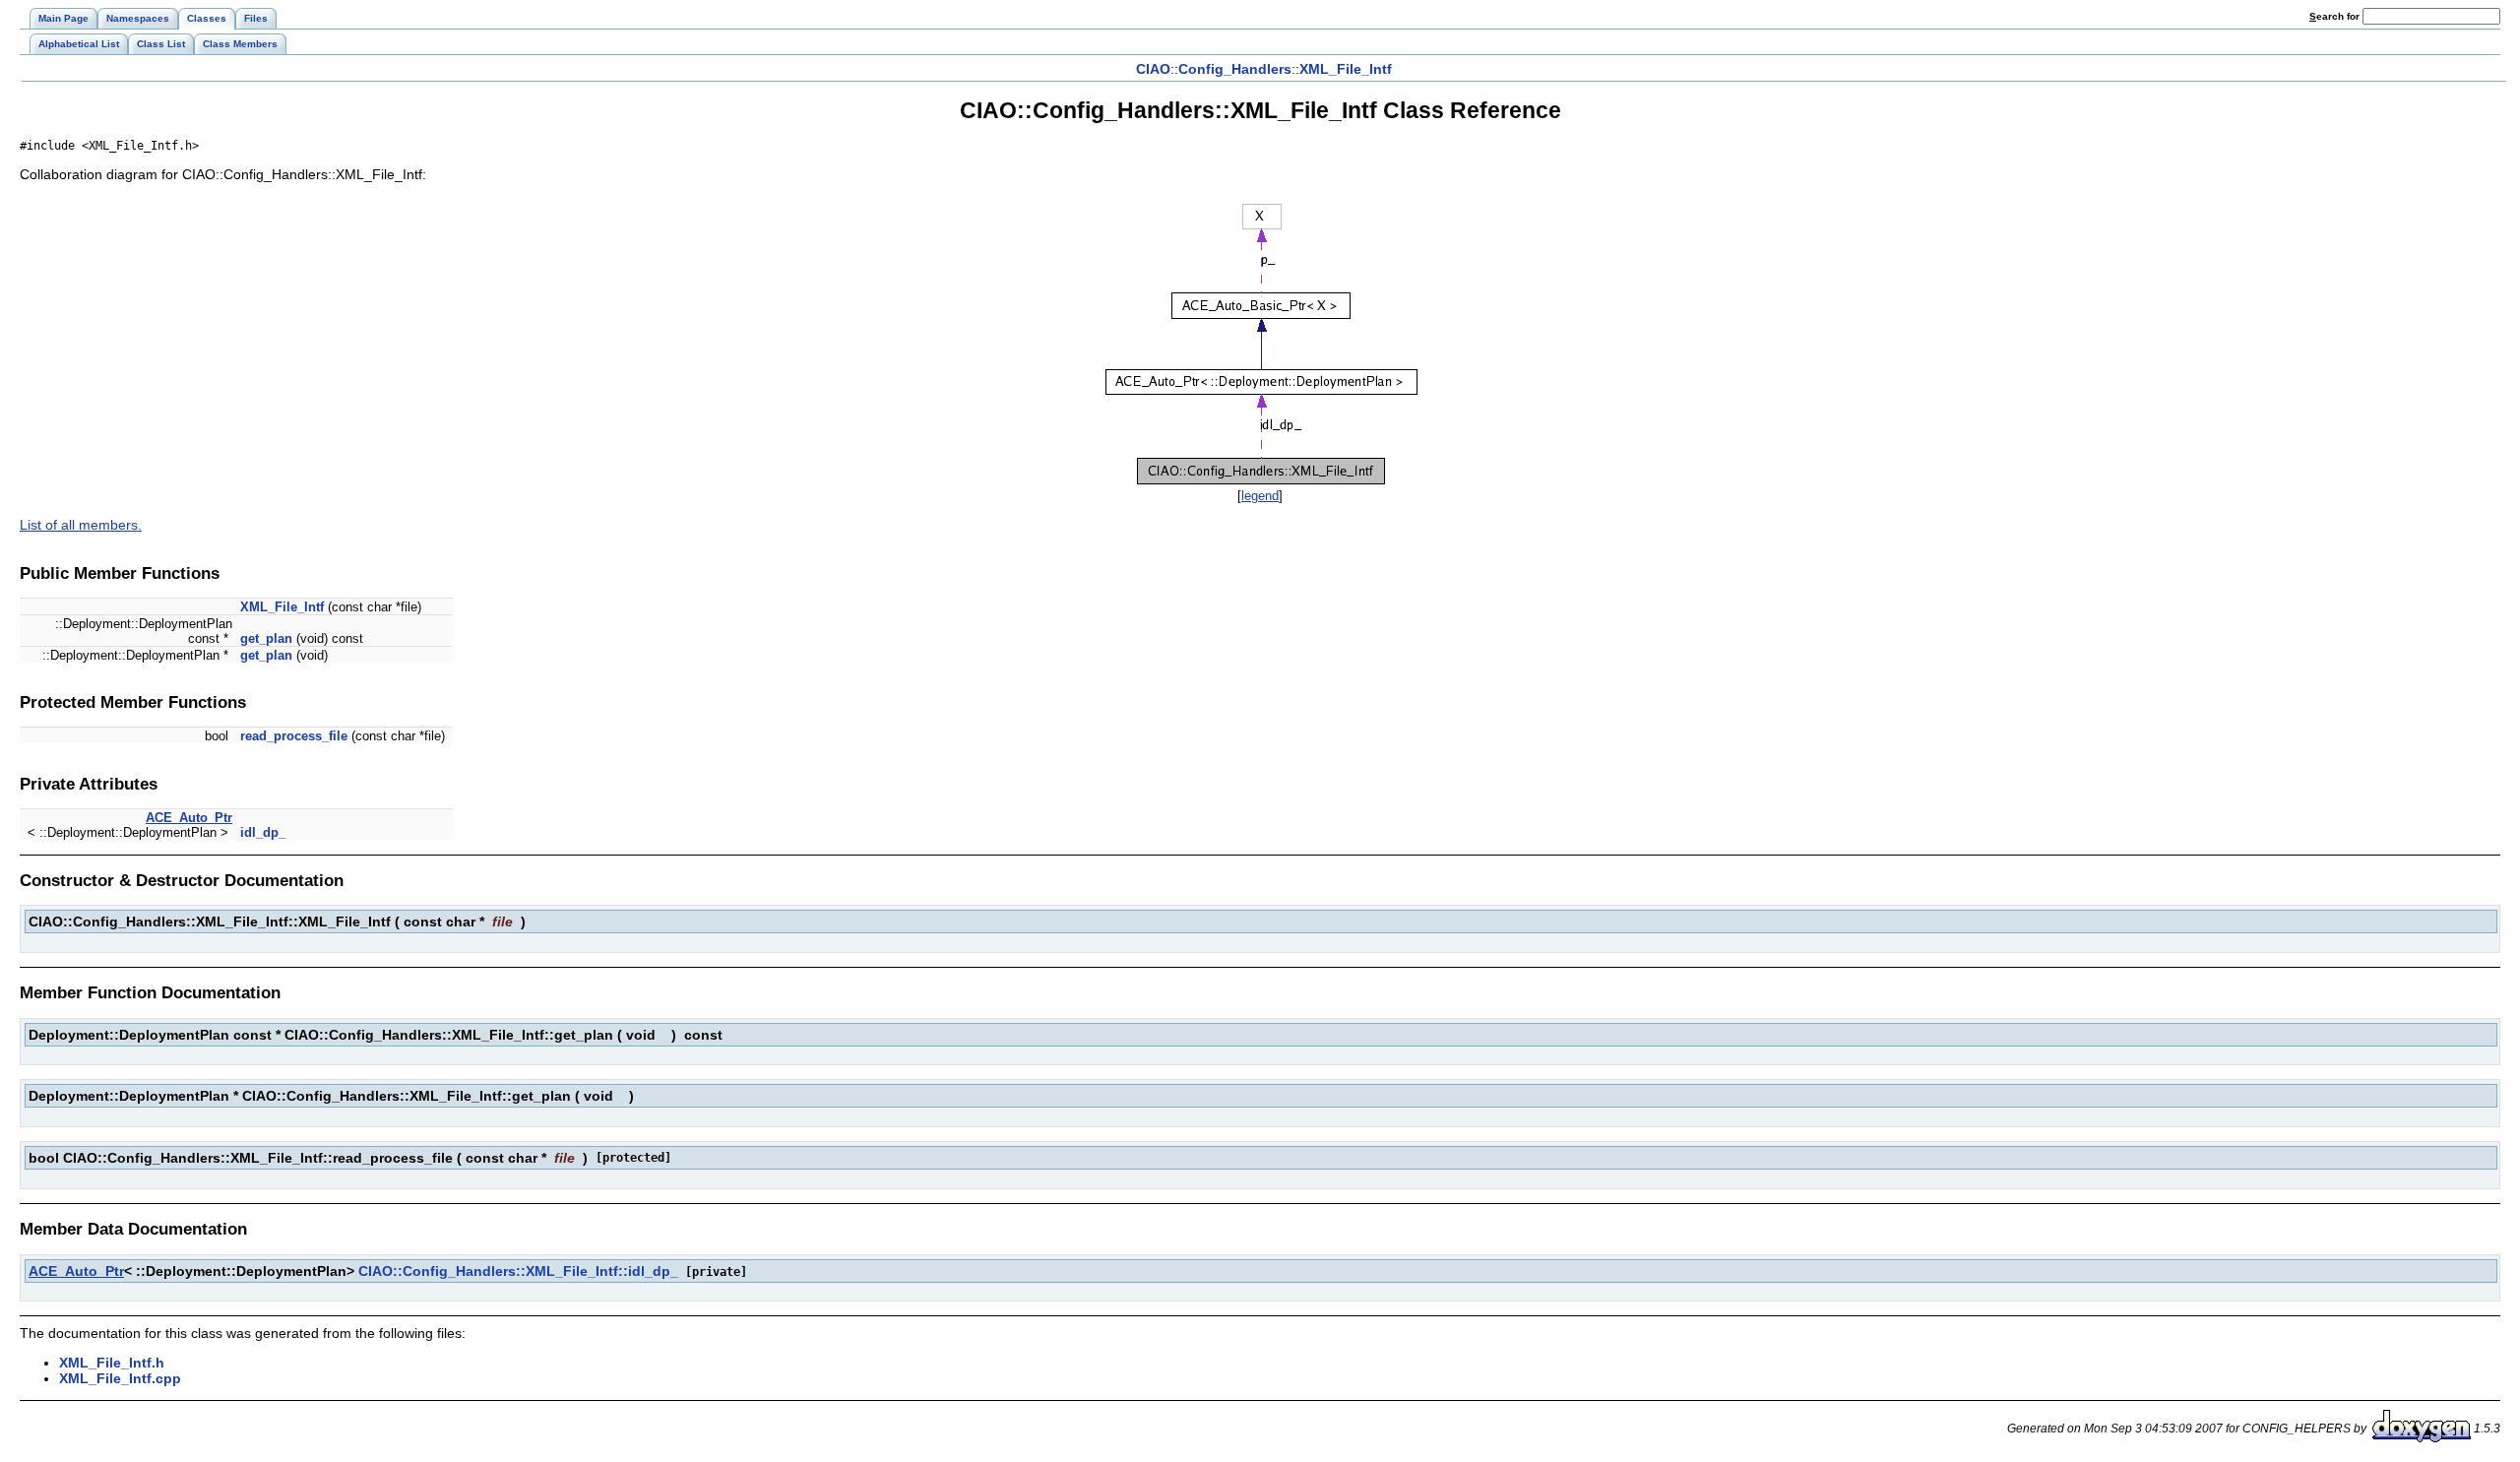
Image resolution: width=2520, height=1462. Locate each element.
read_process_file (294, 736)
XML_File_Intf (1346, 69)
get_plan (266, 638)
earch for (2336, 16)
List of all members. (81, 525)
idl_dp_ (263, 832)
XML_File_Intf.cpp (120, 1378)
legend (1260, 496)
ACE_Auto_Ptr (189, 818)
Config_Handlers (1235, 69)
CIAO (1153, 69)
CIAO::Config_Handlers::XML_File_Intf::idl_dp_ (518, 1271)
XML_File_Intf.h (112, 1363)
